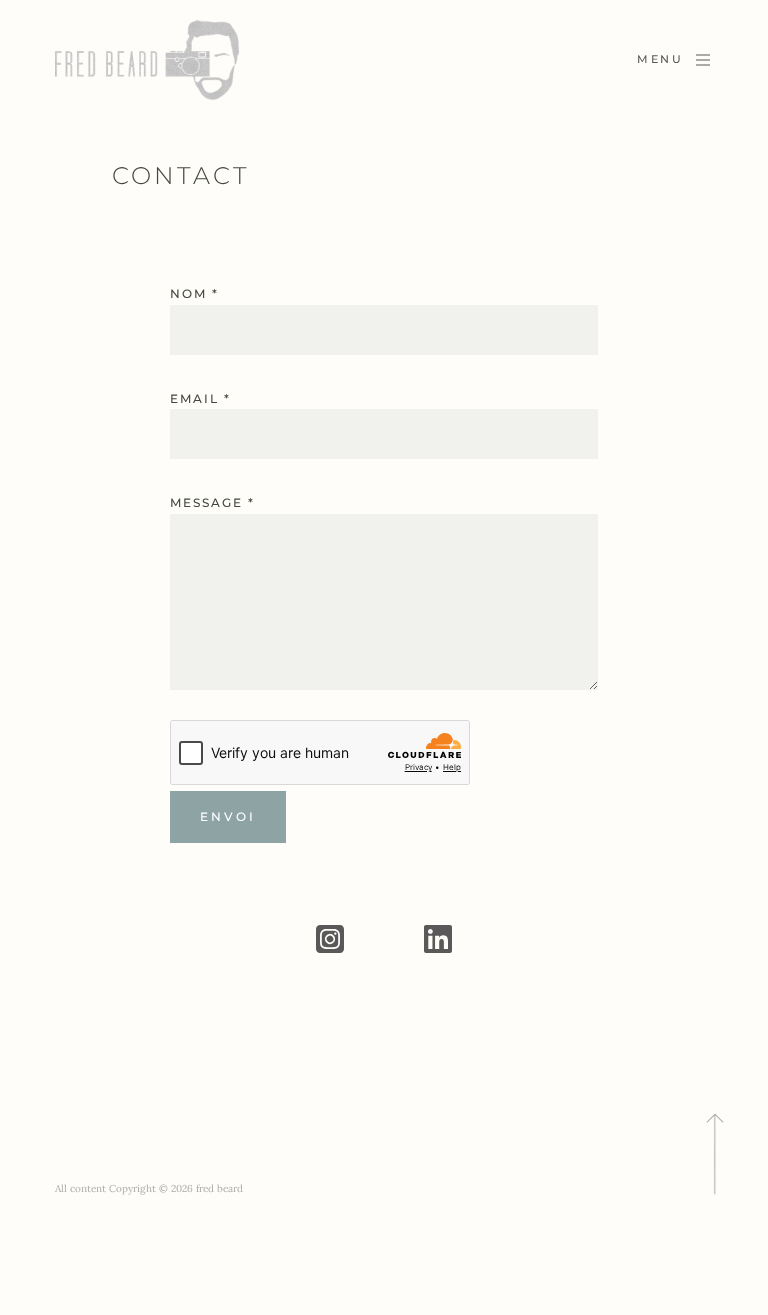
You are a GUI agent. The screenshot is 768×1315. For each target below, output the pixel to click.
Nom (194, 293)
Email (200, 398)
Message (212, 502)
